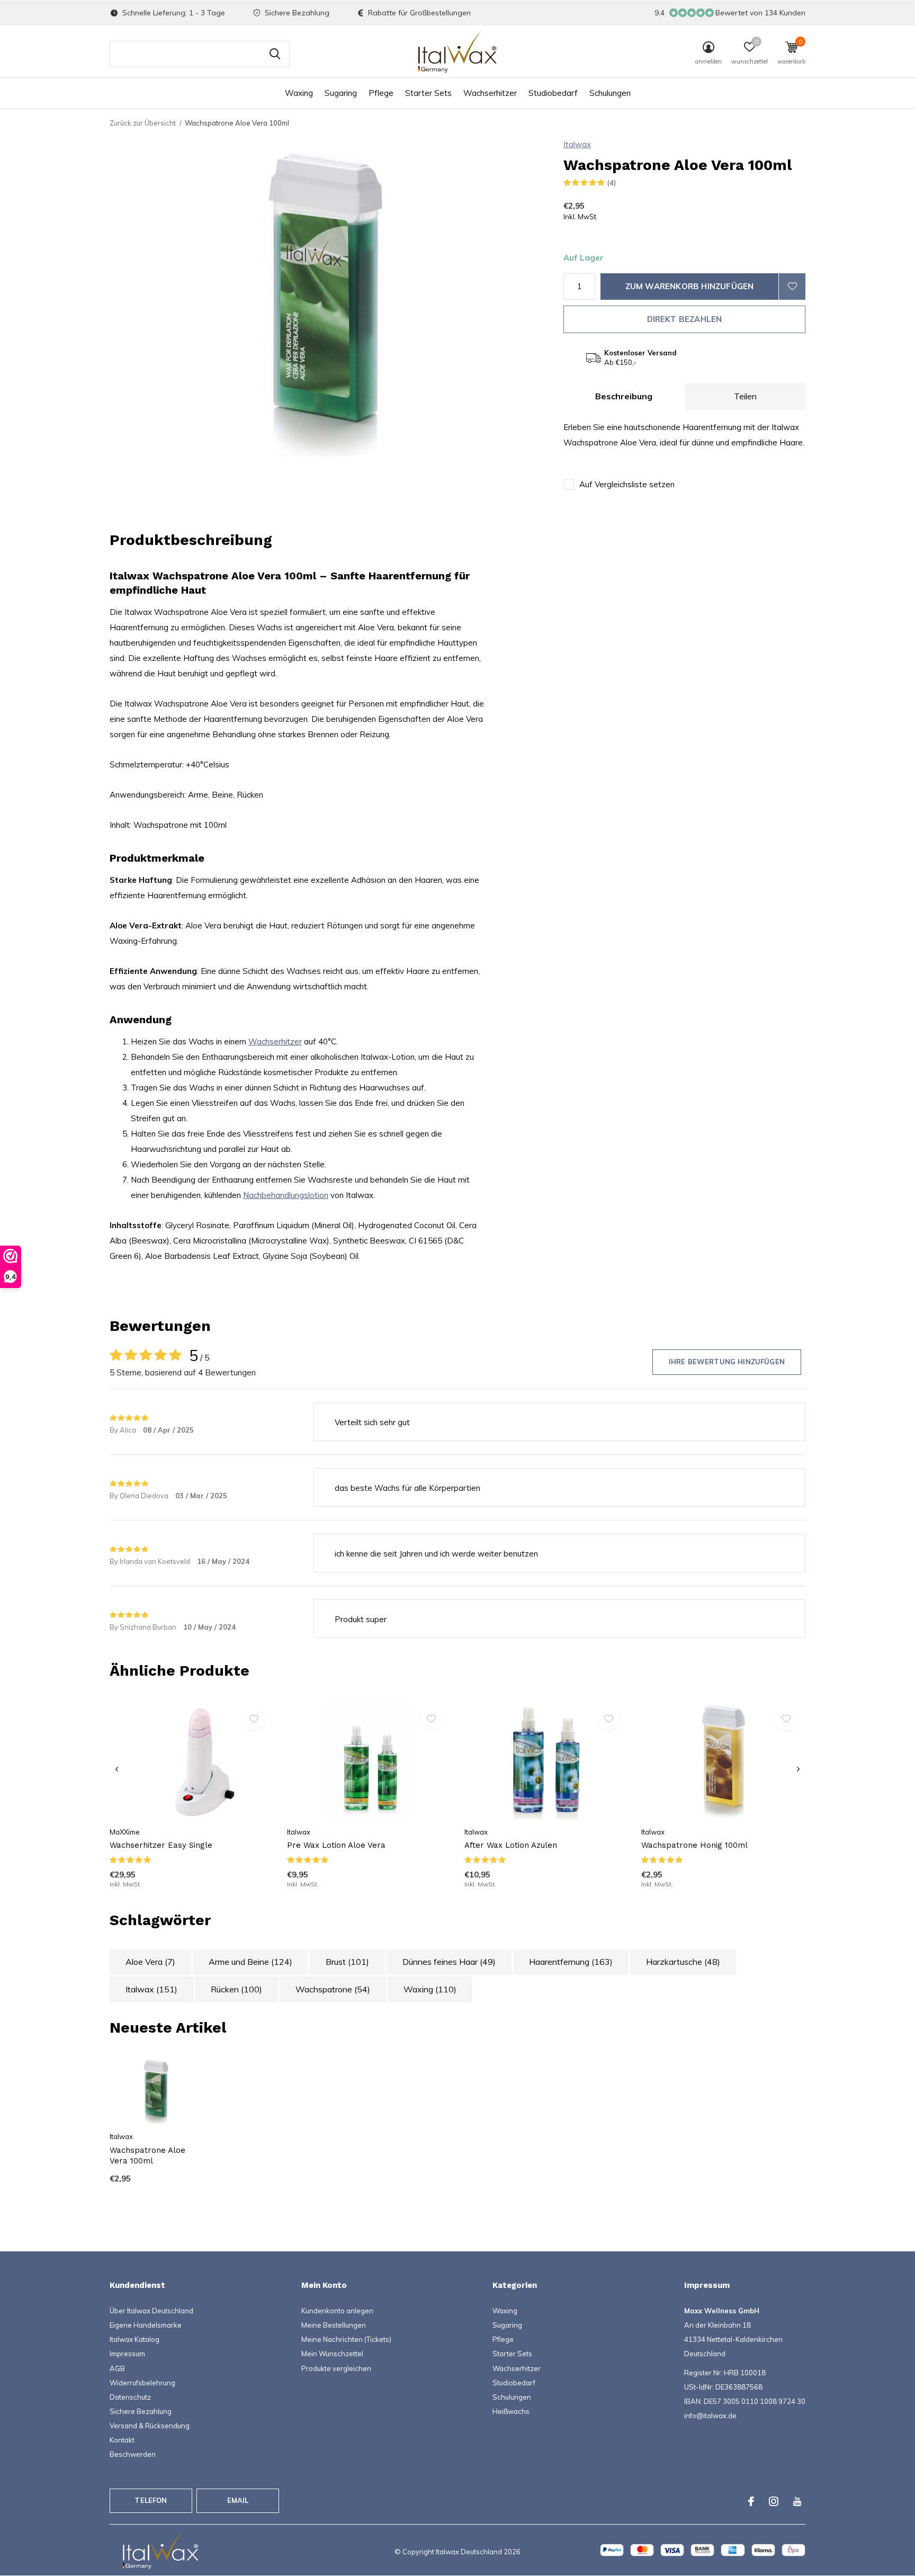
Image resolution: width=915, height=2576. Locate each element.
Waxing (299, 93)
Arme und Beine (250, 1962)
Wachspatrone (333, 1989)
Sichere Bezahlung (141, 2411)
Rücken (236, 1989)
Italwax (577, 144)
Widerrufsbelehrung (142, 2383)
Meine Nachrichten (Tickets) (346, 2339)
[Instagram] (774, 2501)
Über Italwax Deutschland (151, 2311)
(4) (612, 183)
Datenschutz (130, 2397)
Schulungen (610, 93)
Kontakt (122, 2440)
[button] (750, 55)
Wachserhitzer (490, 93)
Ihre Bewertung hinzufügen (727, 1362)
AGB (117, 2368)
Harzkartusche (683, 1962)
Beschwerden (133, 2454)
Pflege (381, 93)
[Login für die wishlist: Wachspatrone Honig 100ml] (786, 1719)
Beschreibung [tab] (624, 396)
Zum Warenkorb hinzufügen (690, 286)
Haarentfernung (571, 1962)
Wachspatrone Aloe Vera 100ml (147, 2156)
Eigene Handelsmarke (146, 2325)
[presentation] (117, 1769)
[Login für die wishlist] (792, 287)
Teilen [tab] (745, 396)
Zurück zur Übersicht (143, 123)
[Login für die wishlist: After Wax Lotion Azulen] (608, 1719)
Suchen (275, 54)
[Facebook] (751, 2501)
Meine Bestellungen (334, 2325)
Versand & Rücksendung (150, 2426)
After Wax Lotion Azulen (511, 1845)
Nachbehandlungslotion (286, 1195)
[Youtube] (797, 2501)
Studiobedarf (553, 93)
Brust (347, 1962)
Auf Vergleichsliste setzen (627, 484)
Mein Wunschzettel (332, 2354)
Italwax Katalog (134, 2339)
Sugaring (341, 93)
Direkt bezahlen (685, 319)
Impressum (127, 2354)
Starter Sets (428, 93)
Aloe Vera (150, 1962)
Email (238, 2500)
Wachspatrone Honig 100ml (694, 1845)
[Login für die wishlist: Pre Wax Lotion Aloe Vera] (432, 1719)
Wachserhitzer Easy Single (161, 1845)
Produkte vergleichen (336, 2368)
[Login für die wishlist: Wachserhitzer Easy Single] (254, 1719)
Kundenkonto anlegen (337, 2311)
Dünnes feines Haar (449, 1962)
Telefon (151, 2500)
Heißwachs (511, 2411)
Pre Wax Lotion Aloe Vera (336, 1845)
